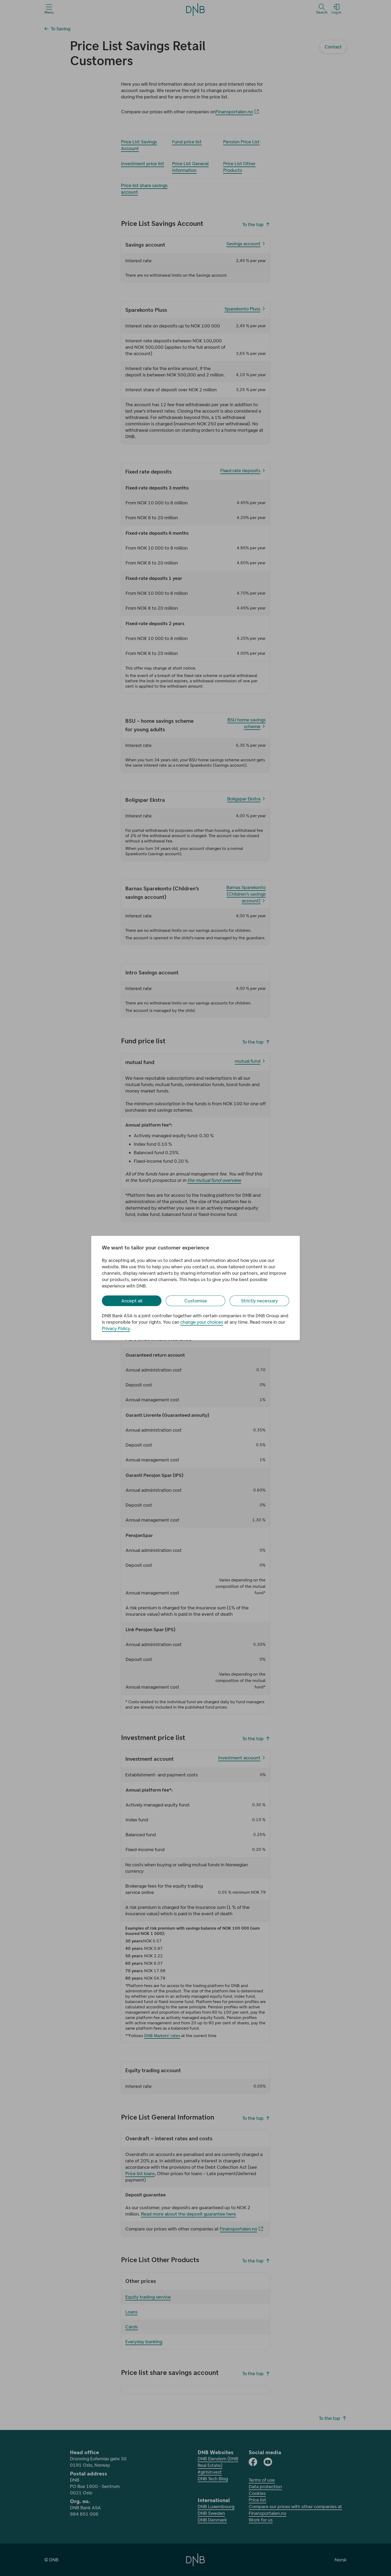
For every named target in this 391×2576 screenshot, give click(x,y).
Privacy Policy (116, 1328)
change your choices (202, 1322)
